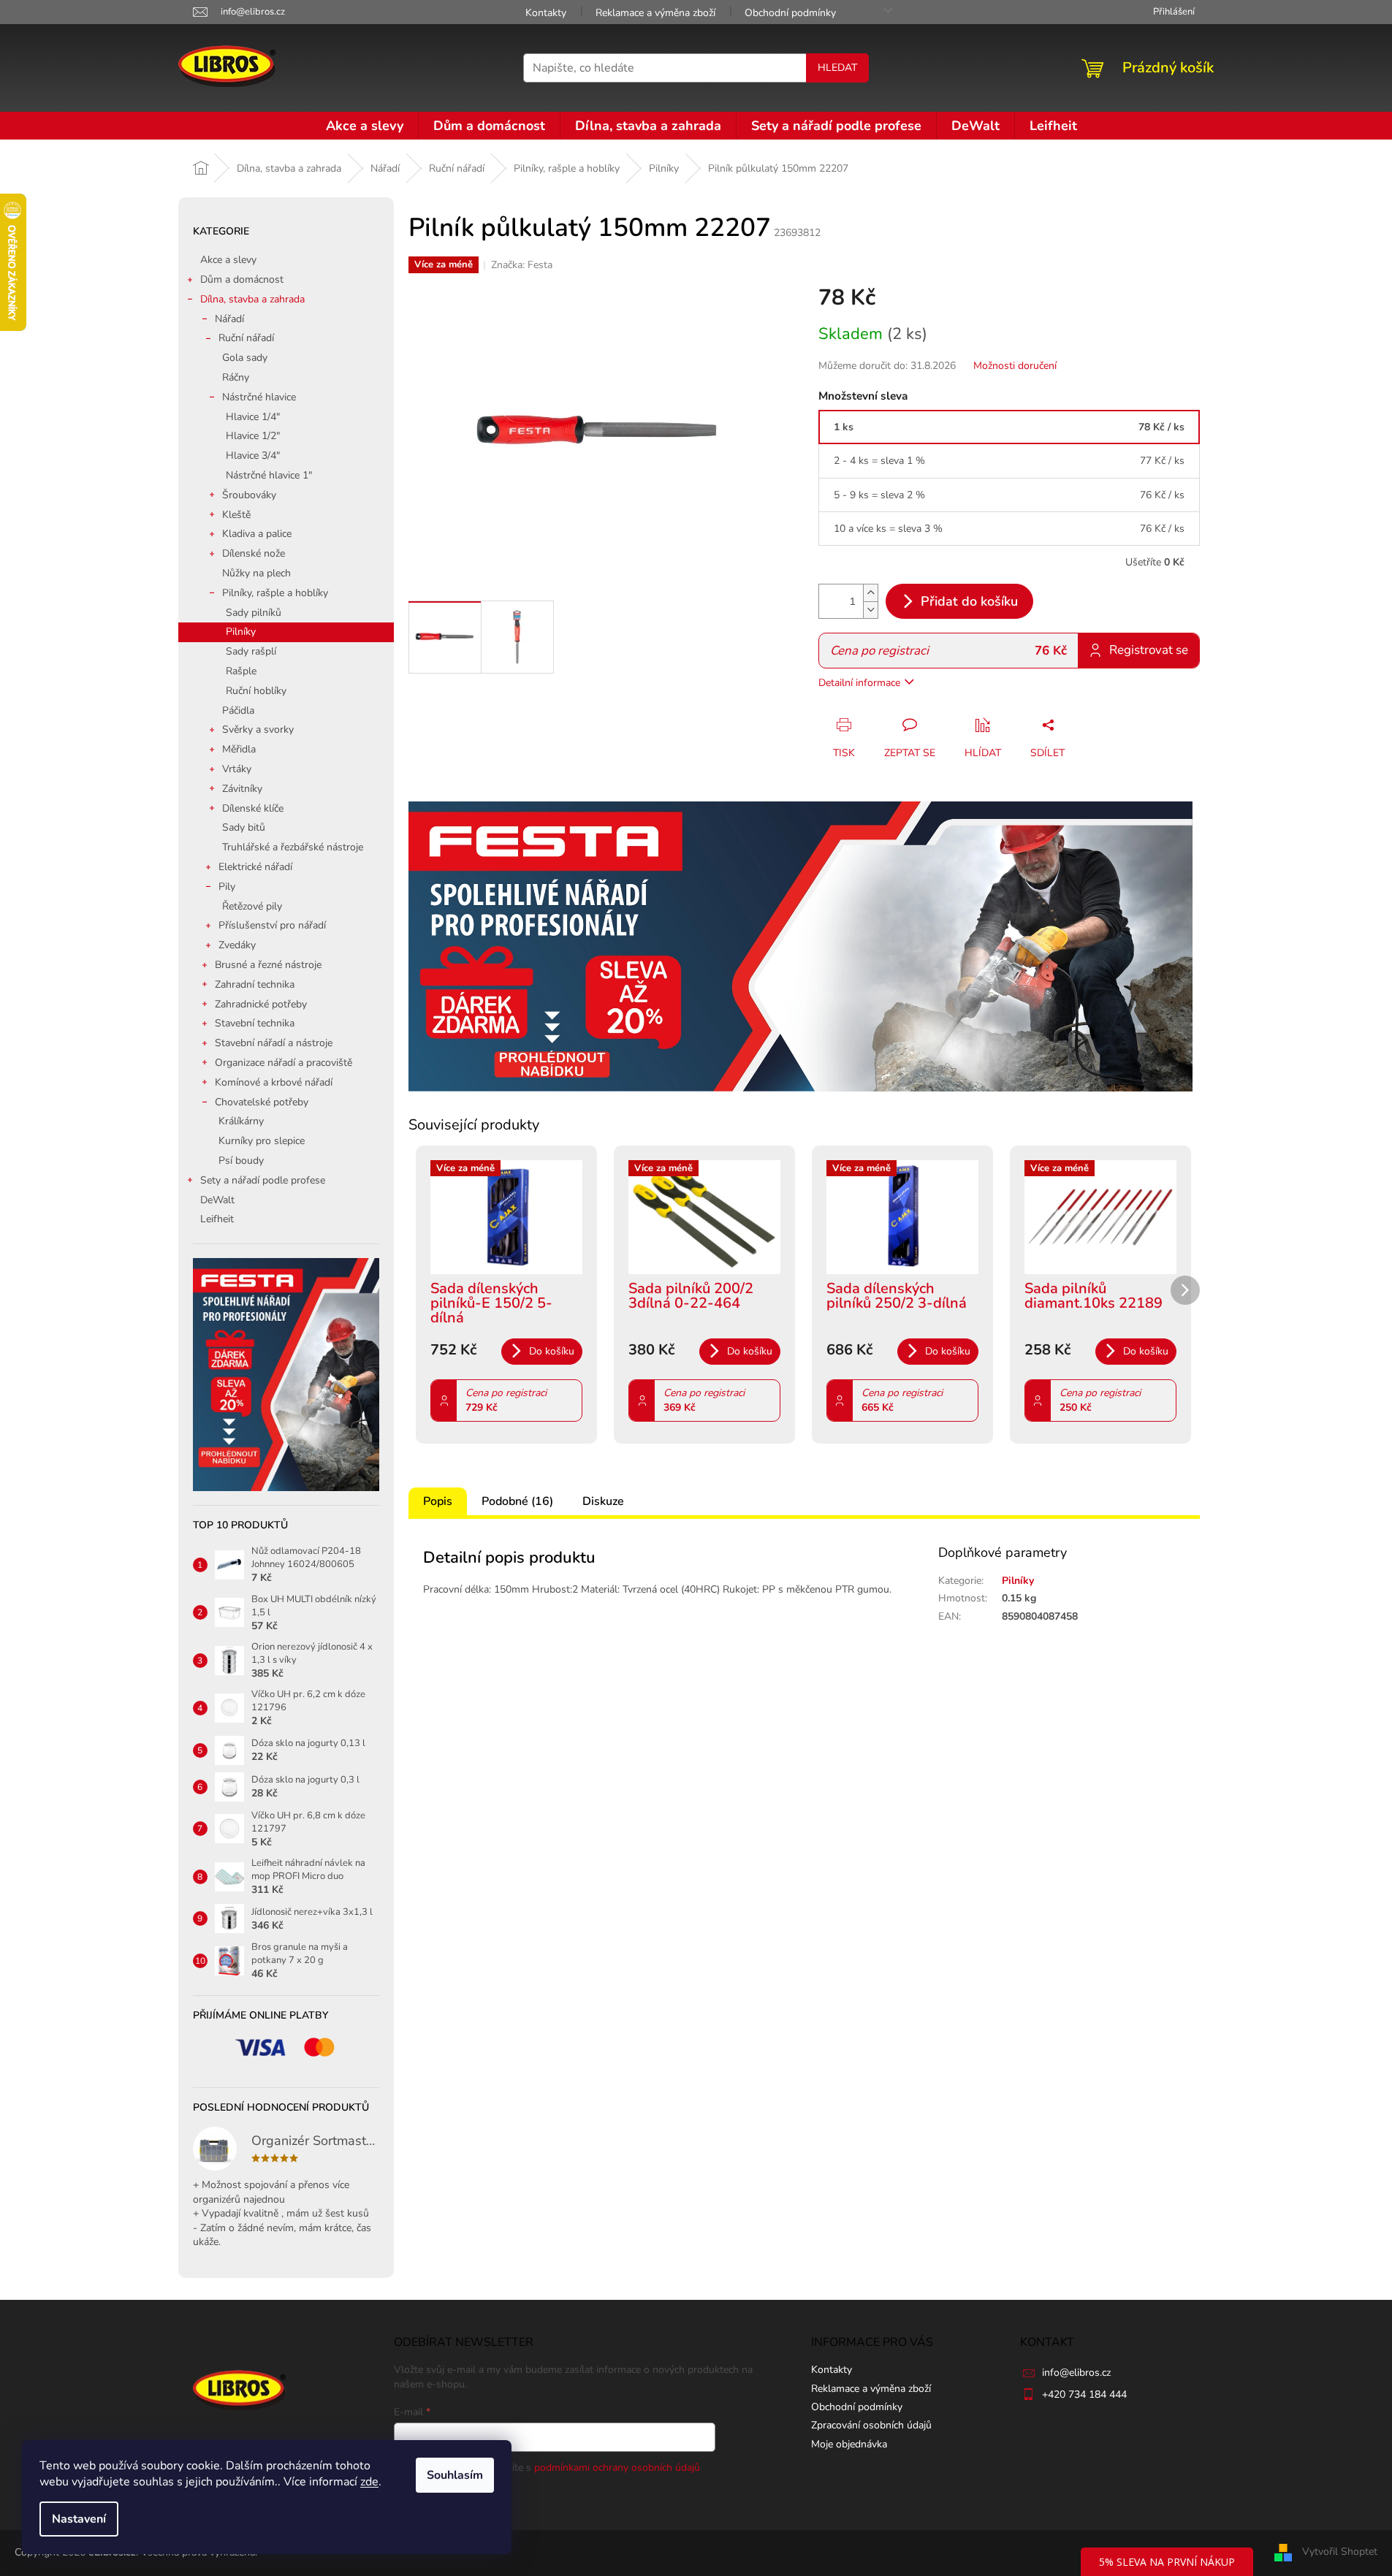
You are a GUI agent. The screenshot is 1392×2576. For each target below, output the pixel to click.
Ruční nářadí (246, 338)
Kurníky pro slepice (262, 1141)
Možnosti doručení (1015, 366)
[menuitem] (365, 126)
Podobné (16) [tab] (517, 1501)
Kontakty (546, 13)
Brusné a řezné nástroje (268, 965)
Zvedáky (237, 945)
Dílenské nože (254, 553)
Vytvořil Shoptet (1340, 2552)
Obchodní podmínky (790, 13)
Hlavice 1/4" (253, 417)
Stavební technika (255, 1023)
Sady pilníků (254, 613)
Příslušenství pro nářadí (272, 925)
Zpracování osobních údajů (871, 2425)
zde (369, 2482)
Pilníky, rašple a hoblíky (275, 593)
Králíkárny (241, 1121)
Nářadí (229, 319)
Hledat (837, 68)
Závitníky (242, 789)
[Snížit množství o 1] (870, 610)
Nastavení (79, 2519)
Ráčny (236, 377)
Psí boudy (241, 1161)
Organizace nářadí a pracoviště (284, 1063)
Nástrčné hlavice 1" (269, 475)
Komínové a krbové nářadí (274, 1082)
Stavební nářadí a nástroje (274, 1043)
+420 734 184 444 (1084, 2394)
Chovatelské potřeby (262, 1102)
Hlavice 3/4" (253, 456)
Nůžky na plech (256, 573)
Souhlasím (455, 2475)
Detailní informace (859, 683)
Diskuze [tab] (603, 1501)
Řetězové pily (252, 906)
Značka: (522, 265)
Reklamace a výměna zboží (655, 13)
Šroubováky (249, 495)
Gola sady (245, 358)
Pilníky (241, 632)
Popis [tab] (438, 1501)
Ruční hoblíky (256, 691)
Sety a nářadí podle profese (263, 1180)
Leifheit (217, 1219)
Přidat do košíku (969, 601)
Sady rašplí (251, 651)
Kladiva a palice (257, 534)
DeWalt (217, 1200)
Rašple (241, 671)
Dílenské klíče (253, 808)
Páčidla (238, 710)
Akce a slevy (228, 260)
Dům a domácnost (242, 279)
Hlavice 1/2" (253, 436)
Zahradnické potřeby (261, 1004)
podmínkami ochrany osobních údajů (617, 2468)
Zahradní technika (255, 984)
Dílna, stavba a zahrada (252, 299)
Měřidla (239, 749)
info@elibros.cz (1076, 2373)
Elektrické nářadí (255, 867)
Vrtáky (237, 769)
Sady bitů (244, 827)
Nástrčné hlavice (259, 397)
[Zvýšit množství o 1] (870, 593)
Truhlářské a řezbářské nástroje (293, 847)
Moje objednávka (849, 2444)
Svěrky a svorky (258, 729)
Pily (227, 887)
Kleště (236, 515)
